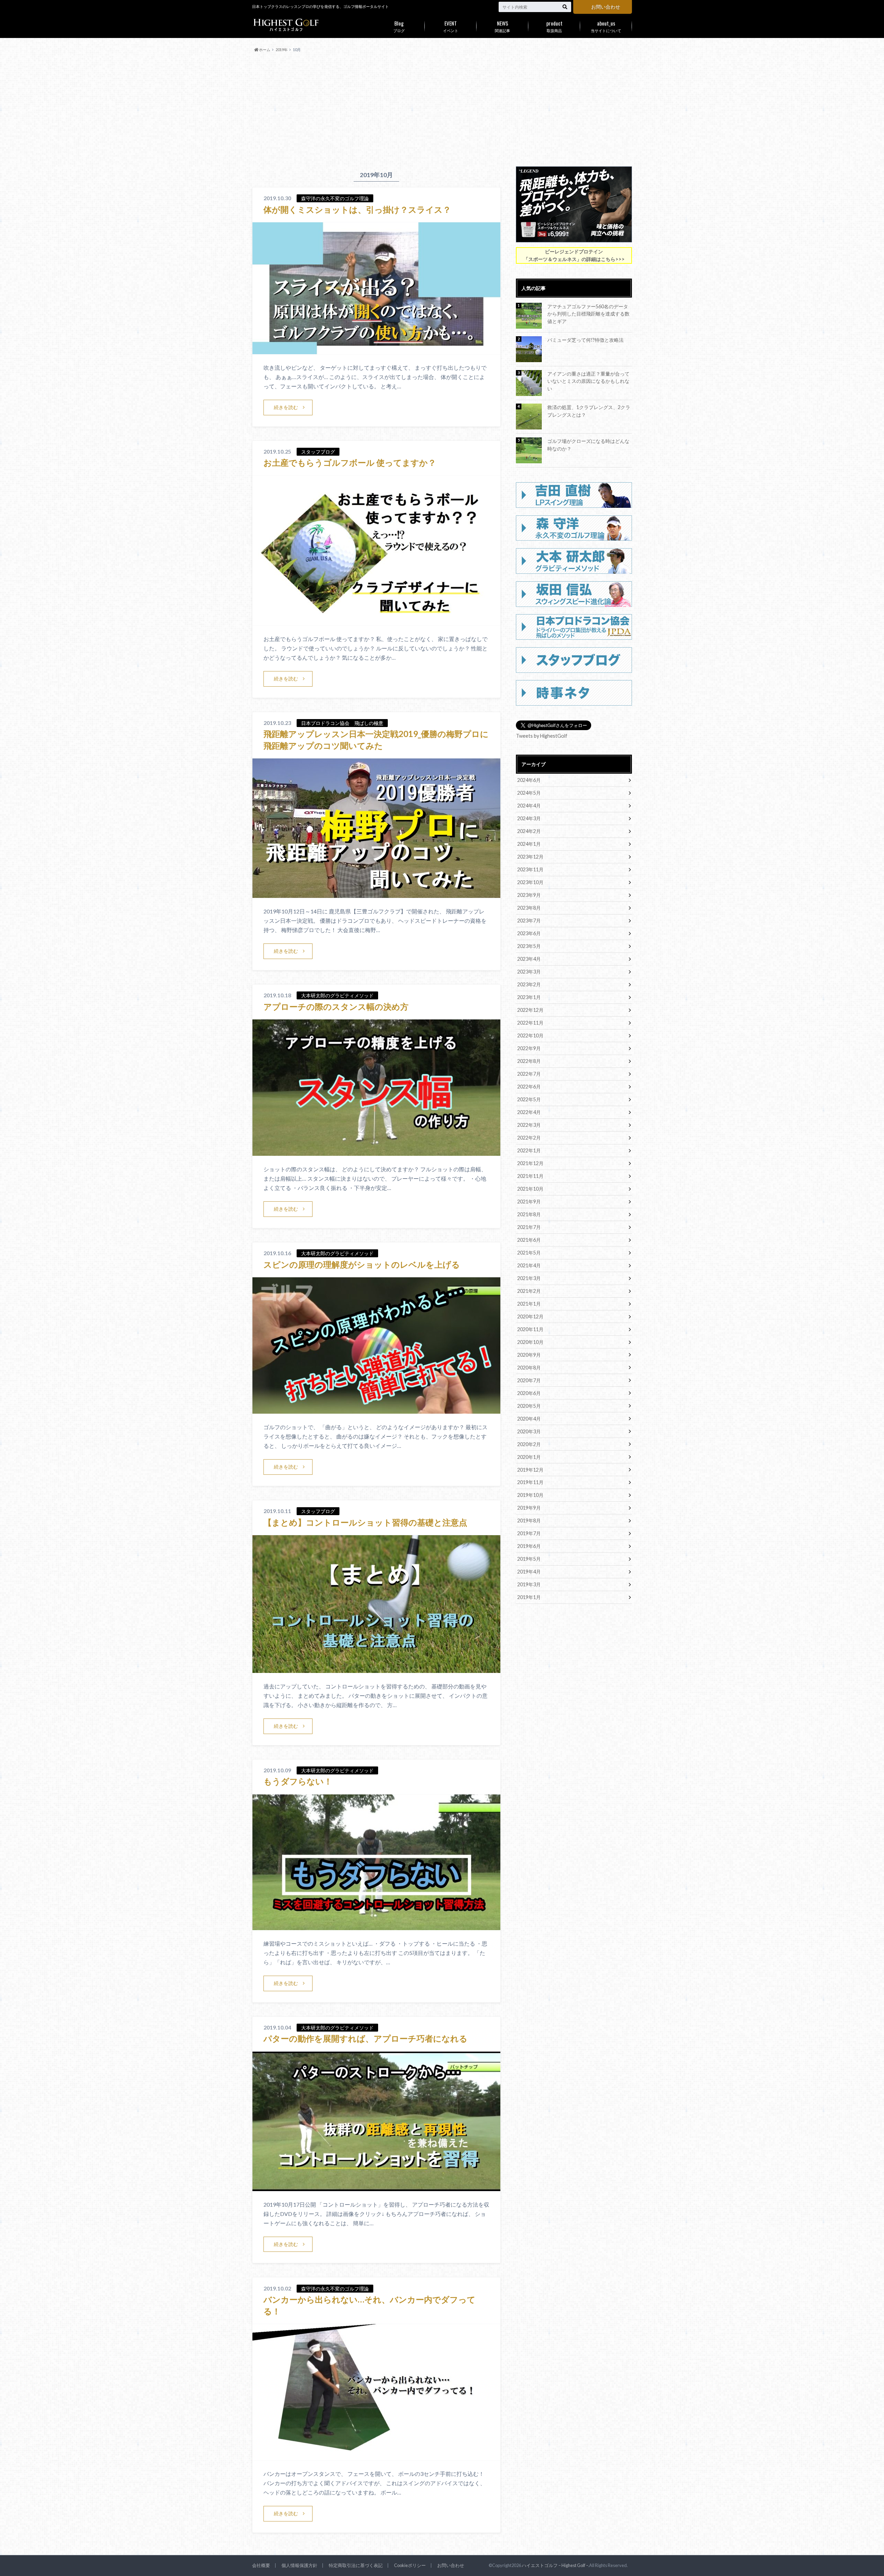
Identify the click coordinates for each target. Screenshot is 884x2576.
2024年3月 (529, 818)
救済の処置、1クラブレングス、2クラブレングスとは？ (589, 411)
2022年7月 (529, 1074)
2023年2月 (529, 984)
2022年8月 (529, 1061)
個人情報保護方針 (299, 2565)
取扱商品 (554, 26)
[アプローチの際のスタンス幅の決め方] (376, 1151)
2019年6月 (529, 1546)
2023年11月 (530, 869)
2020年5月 (529, 1406)
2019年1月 (529, 1597)
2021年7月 (529, 1227)
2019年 (282, 50)
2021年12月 (530, 1163)
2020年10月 (530, 1342)
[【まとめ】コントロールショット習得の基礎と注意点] (376, 1669)
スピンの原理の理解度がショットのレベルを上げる (362, 1264)
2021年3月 (529, 1278)
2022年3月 (529, 1125)
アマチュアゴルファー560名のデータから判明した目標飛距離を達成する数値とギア (588, 314)
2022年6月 (529, 1087)
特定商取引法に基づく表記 (356, 2565)
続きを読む (286, 407)
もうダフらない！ (298, 1781)
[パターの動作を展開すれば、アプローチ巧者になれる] (376, 2187)
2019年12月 (530, 1470)
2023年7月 (529, 921)
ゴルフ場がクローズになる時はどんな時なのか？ (588, 445)
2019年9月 (529, 1508)
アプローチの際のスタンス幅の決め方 (336, 1006)
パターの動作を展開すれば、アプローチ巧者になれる (366, 2038)
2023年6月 (529, 933)
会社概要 (261, 2565)
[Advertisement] (442, 110)
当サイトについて (606, 26)
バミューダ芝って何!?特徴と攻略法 (585, 340)
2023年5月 (529, 946)
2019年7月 (529, 1533)
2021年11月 (530, 1176)
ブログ (399, 26)
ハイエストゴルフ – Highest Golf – (555, 2565)
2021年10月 (530, 1189)
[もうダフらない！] (376, 1926)
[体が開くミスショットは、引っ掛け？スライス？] (376, 350)
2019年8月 (529, 1521)
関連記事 (502, 26)
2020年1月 (529, 1457)
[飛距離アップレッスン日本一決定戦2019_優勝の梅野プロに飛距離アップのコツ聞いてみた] (376, 894)
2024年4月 (529, 806)
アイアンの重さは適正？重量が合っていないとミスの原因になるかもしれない (588, 381)
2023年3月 (529, 972)
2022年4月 (529, 1112)
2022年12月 (530, 1010)
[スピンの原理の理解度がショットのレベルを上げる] (376, 1409)
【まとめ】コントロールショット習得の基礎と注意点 (365, 1522)
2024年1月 (529, 844)
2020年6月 (529, 1393)
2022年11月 (530, 1023)
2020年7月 (529, 1380)
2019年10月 (530, 1495)
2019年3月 (529, 1584)
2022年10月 (530, 1035)
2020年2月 (529, 1444)
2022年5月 (529, 1099)
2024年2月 (529, 831)
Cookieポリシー (410, 2565)
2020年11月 (530, 1329)
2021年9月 (529, 1202)
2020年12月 (530, 1316)
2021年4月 (529, 1265)
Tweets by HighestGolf (542, 736)
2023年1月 (529, 997)
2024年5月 (529, 793)
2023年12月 (530, 857)
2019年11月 (530, 1482)
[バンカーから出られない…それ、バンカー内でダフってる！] (376, 2456)
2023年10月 (530, 882)
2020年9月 (529, 1355)
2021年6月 (529, 1240)
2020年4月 (529, 1419)
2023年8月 (529, 908)
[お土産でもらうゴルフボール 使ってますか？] (376, 621)
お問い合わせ (606, 7)
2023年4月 (529, 959)
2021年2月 (529, 1291)
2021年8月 (529, 1214)
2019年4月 (529, 1572)
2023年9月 (529, 895)
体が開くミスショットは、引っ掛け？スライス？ (357, 209)
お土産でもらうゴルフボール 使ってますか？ (350, 462)
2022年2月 (529, 1138)
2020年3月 (529, 1431)
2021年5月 (529, 1253)
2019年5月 (529, 1559)
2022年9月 (529, 1048)
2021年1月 (529, 1304)
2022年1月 (529, 1150)
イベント (451, 26)
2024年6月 (529, 780)
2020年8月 (529, 1368)
